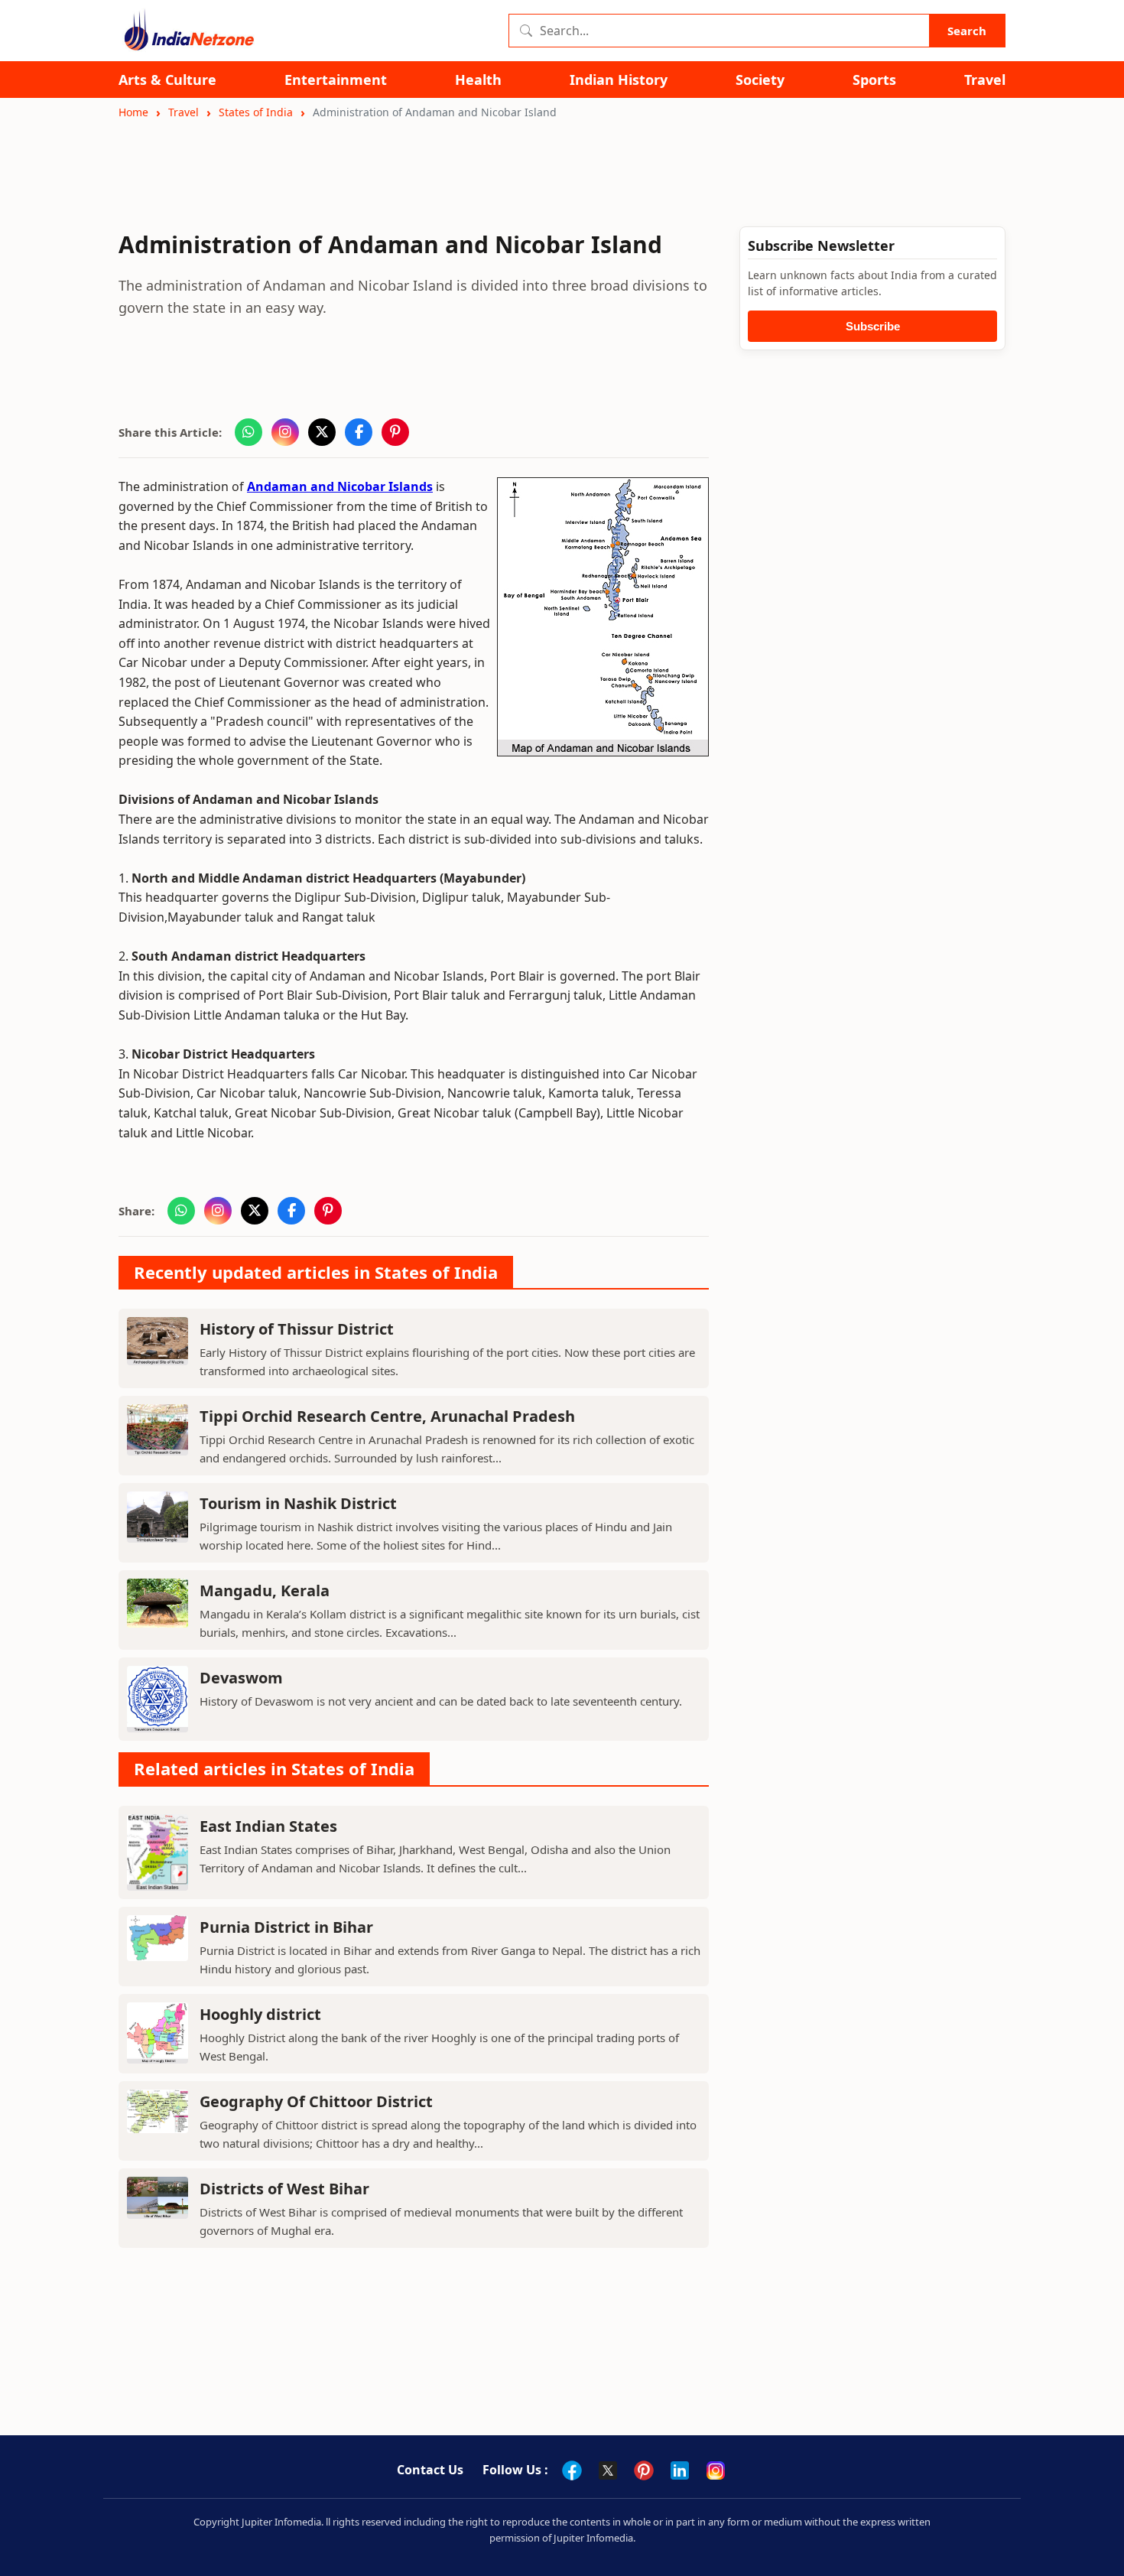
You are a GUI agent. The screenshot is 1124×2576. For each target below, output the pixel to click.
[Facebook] (572, 2470)
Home (133, 112)
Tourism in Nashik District (298, 1503)
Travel (985, 80)
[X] (608, 2470)
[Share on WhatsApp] (249, 432)
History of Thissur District (297, 1329)
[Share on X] (322, 432)
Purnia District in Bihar (286, 1927)
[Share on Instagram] (285, 432)
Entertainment (336, 80)
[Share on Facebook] (359, 432)
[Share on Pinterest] (395, 432)
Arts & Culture (167, 80)
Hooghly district (260, 2014)
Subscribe (873, 326)
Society (760, 80)
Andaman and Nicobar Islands (340, 486)
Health (478, 80)
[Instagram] (716, 2470)
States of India (256, 112)
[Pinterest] (644, 2470)
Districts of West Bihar (284, 2189)
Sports (874, 80)
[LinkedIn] (680, 2470)
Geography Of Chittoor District (316, 2101)
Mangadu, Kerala (265, 1590)
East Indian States (268, 1826)
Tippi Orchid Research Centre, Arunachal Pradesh (387, 1416)
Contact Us (430, 2470)
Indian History (619, 80)
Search (967, 31)
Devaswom (241, 1678)
